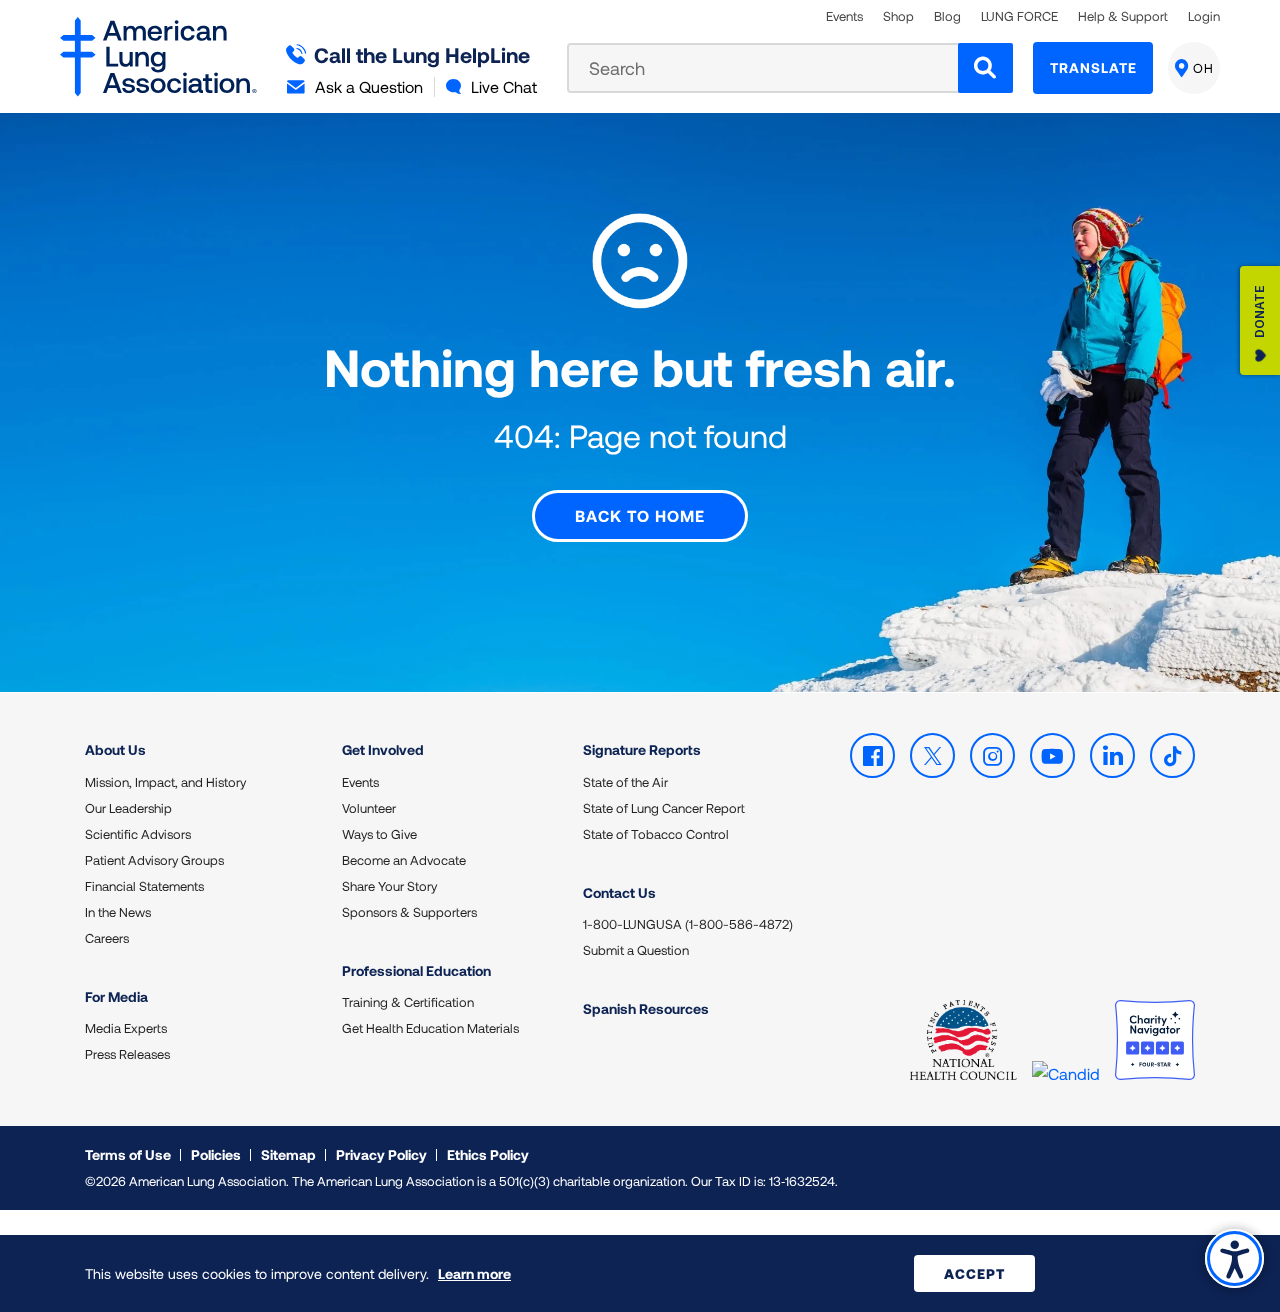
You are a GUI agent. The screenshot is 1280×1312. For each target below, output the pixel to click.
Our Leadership (128, 808)
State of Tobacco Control (656, 834)
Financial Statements (144, 886)
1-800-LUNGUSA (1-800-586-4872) (688, 924)
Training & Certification (408, 1002)
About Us (115, 749)
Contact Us (619, 892)
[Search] (985, 68)
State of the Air (625, 782)
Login (1204, 16)
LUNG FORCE (1019, 16)
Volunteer (369, 808)
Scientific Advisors (138, 834)
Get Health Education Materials (430, 1028)
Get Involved (383, 749)
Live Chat (504, 86)
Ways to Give (379, 834)
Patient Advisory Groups (154, 860)
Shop (898, 16)
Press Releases (127, 1054)
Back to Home (640, 515)
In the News (118, 912)
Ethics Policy (488, 1154)
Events (844, 16)
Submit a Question (636, 950)
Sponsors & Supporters (409, 912)
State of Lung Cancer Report (664, 808)
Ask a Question (369, 86)
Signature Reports (642, 749)
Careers (107, 938)
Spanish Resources (646, 1008)
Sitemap (288, 1154)
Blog (947, 16)
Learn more (474, 1273)
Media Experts (126, 1028)
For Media (116, 996)
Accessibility (1234, 1258)
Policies (216, 1154)
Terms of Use (128, 1154)
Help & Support (1123, 16)
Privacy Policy (381, 1154)
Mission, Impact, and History (165, 782)
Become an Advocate (404, 860)
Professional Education (416, 970)
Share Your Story (389, 886)
